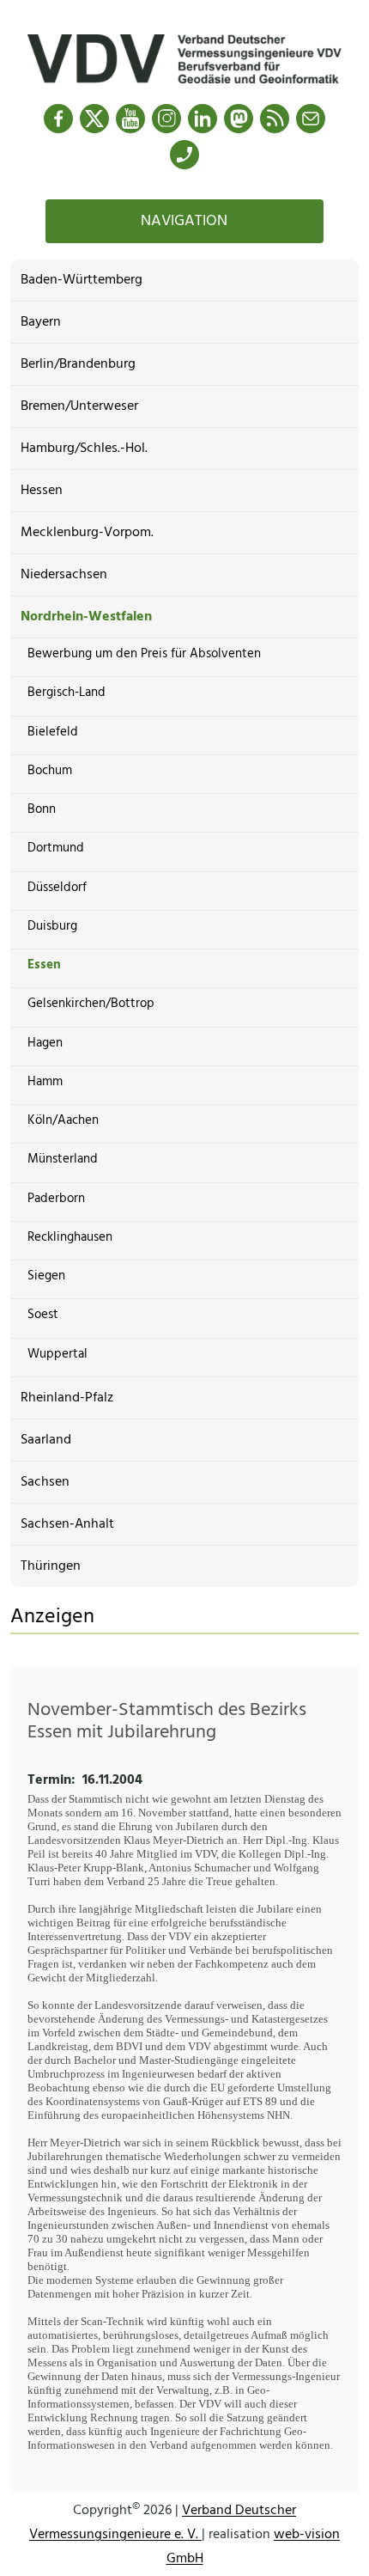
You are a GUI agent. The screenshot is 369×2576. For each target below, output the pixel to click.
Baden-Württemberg (82, 280)
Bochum (50, 771)
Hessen (42, 491)
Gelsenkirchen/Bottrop (91, 1004)
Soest (43, 1315)
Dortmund (56, 848)
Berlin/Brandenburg (78, 364)
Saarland (46, 1440)
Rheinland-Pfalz (67, 1398)
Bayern (41, 322)
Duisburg (52, 926)
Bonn (42, 809)
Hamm (45, 1082)
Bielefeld (53, 732)
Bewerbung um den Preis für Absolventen (144, 654)
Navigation (184, 221)
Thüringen (51, 1566)
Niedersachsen (64, 575)
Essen (44, 965)
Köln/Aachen (63, 1120)
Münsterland (63, 1159)
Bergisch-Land (67, 693)
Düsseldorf (57, 888)
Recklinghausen (70, 1237)
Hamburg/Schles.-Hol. (84, 449)
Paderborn (56, 1199)
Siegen (46, 1276)
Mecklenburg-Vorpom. (87, 533)
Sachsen (45, 1482)
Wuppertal (57, 1354)
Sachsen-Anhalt (67, 1524)
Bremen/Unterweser (79, 406)
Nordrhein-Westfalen (86, 617)
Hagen (45, 1043)
